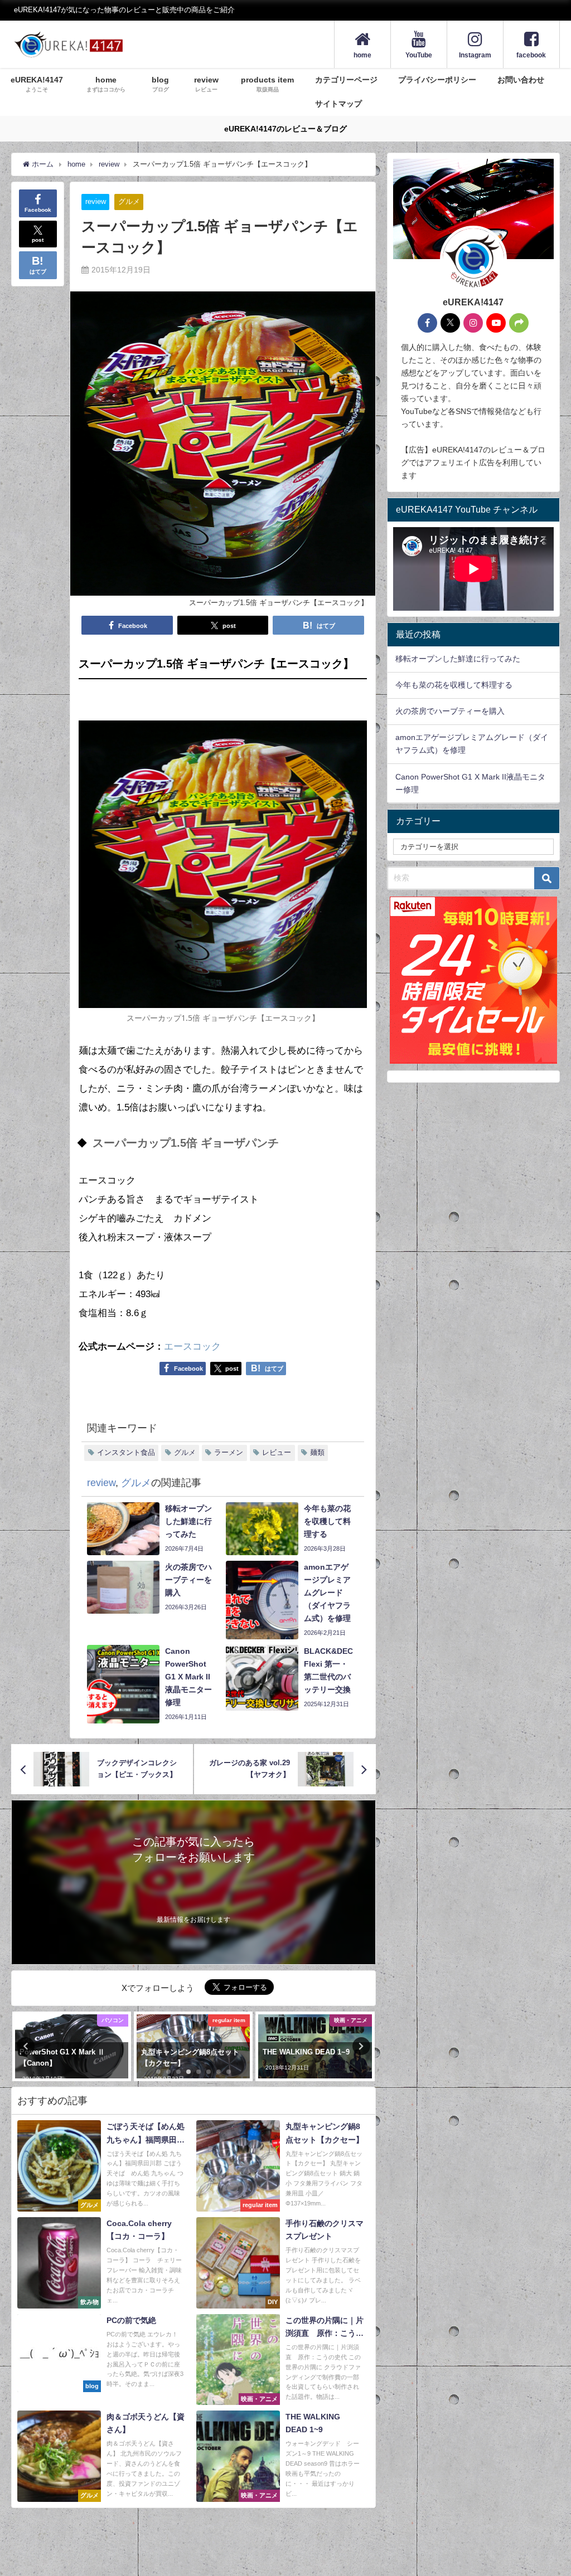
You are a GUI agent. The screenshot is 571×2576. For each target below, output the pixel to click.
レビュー (277, 1452)
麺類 (317, 1452)
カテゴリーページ (346, 80)
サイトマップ (338, 104)
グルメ (129, 201)
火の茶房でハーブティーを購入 (450, 711)
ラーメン (229, 1452)
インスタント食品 (126, 1452)
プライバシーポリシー (437, 80)
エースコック (192, 1347)
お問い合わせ (521, 80)
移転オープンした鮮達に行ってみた (458, 659)
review (96, 201)
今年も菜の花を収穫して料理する (454, 685)
